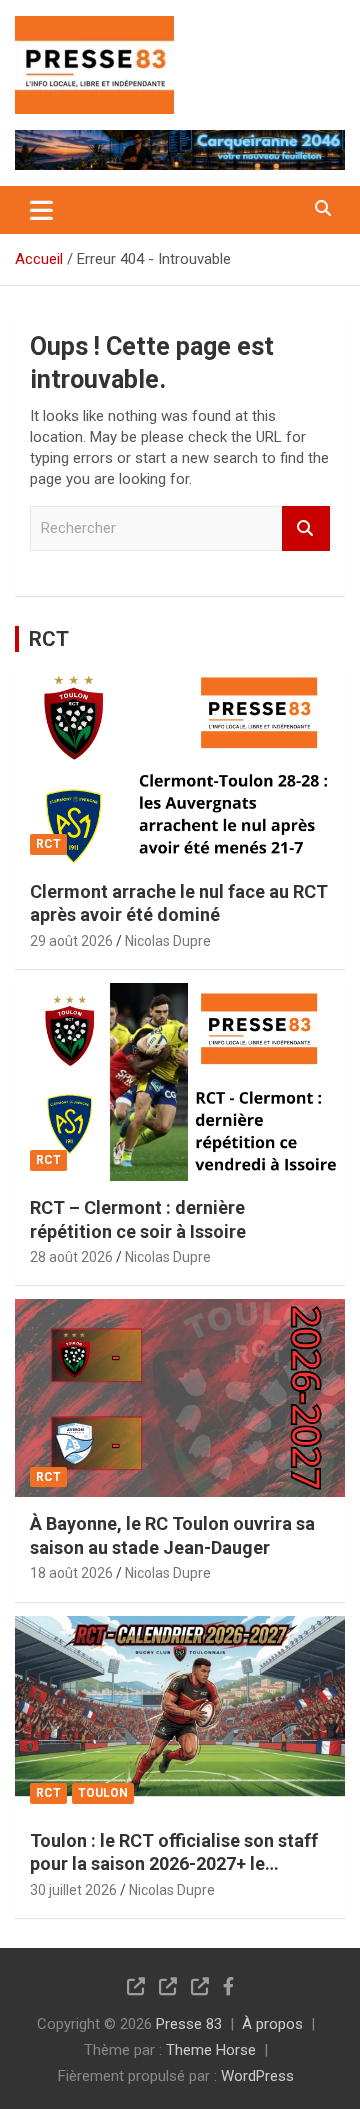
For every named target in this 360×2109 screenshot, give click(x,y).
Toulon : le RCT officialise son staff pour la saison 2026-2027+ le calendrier (174, 1864)
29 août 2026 (71, 941)
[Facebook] (228, 1986)
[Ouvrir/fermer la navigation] (41, 210)
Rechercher (306, 528)
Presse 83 (189, 2024)
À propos (272, 2024)
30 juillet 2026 (73, 1890)
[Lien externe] (94, 30)
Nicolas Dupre (168, 941)
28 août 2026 (71, 1257)
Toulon (103, 1793)
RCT (49, 639)
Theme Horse (211, 2050)
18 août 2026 (71, 1573)
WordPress (257, 2076)
